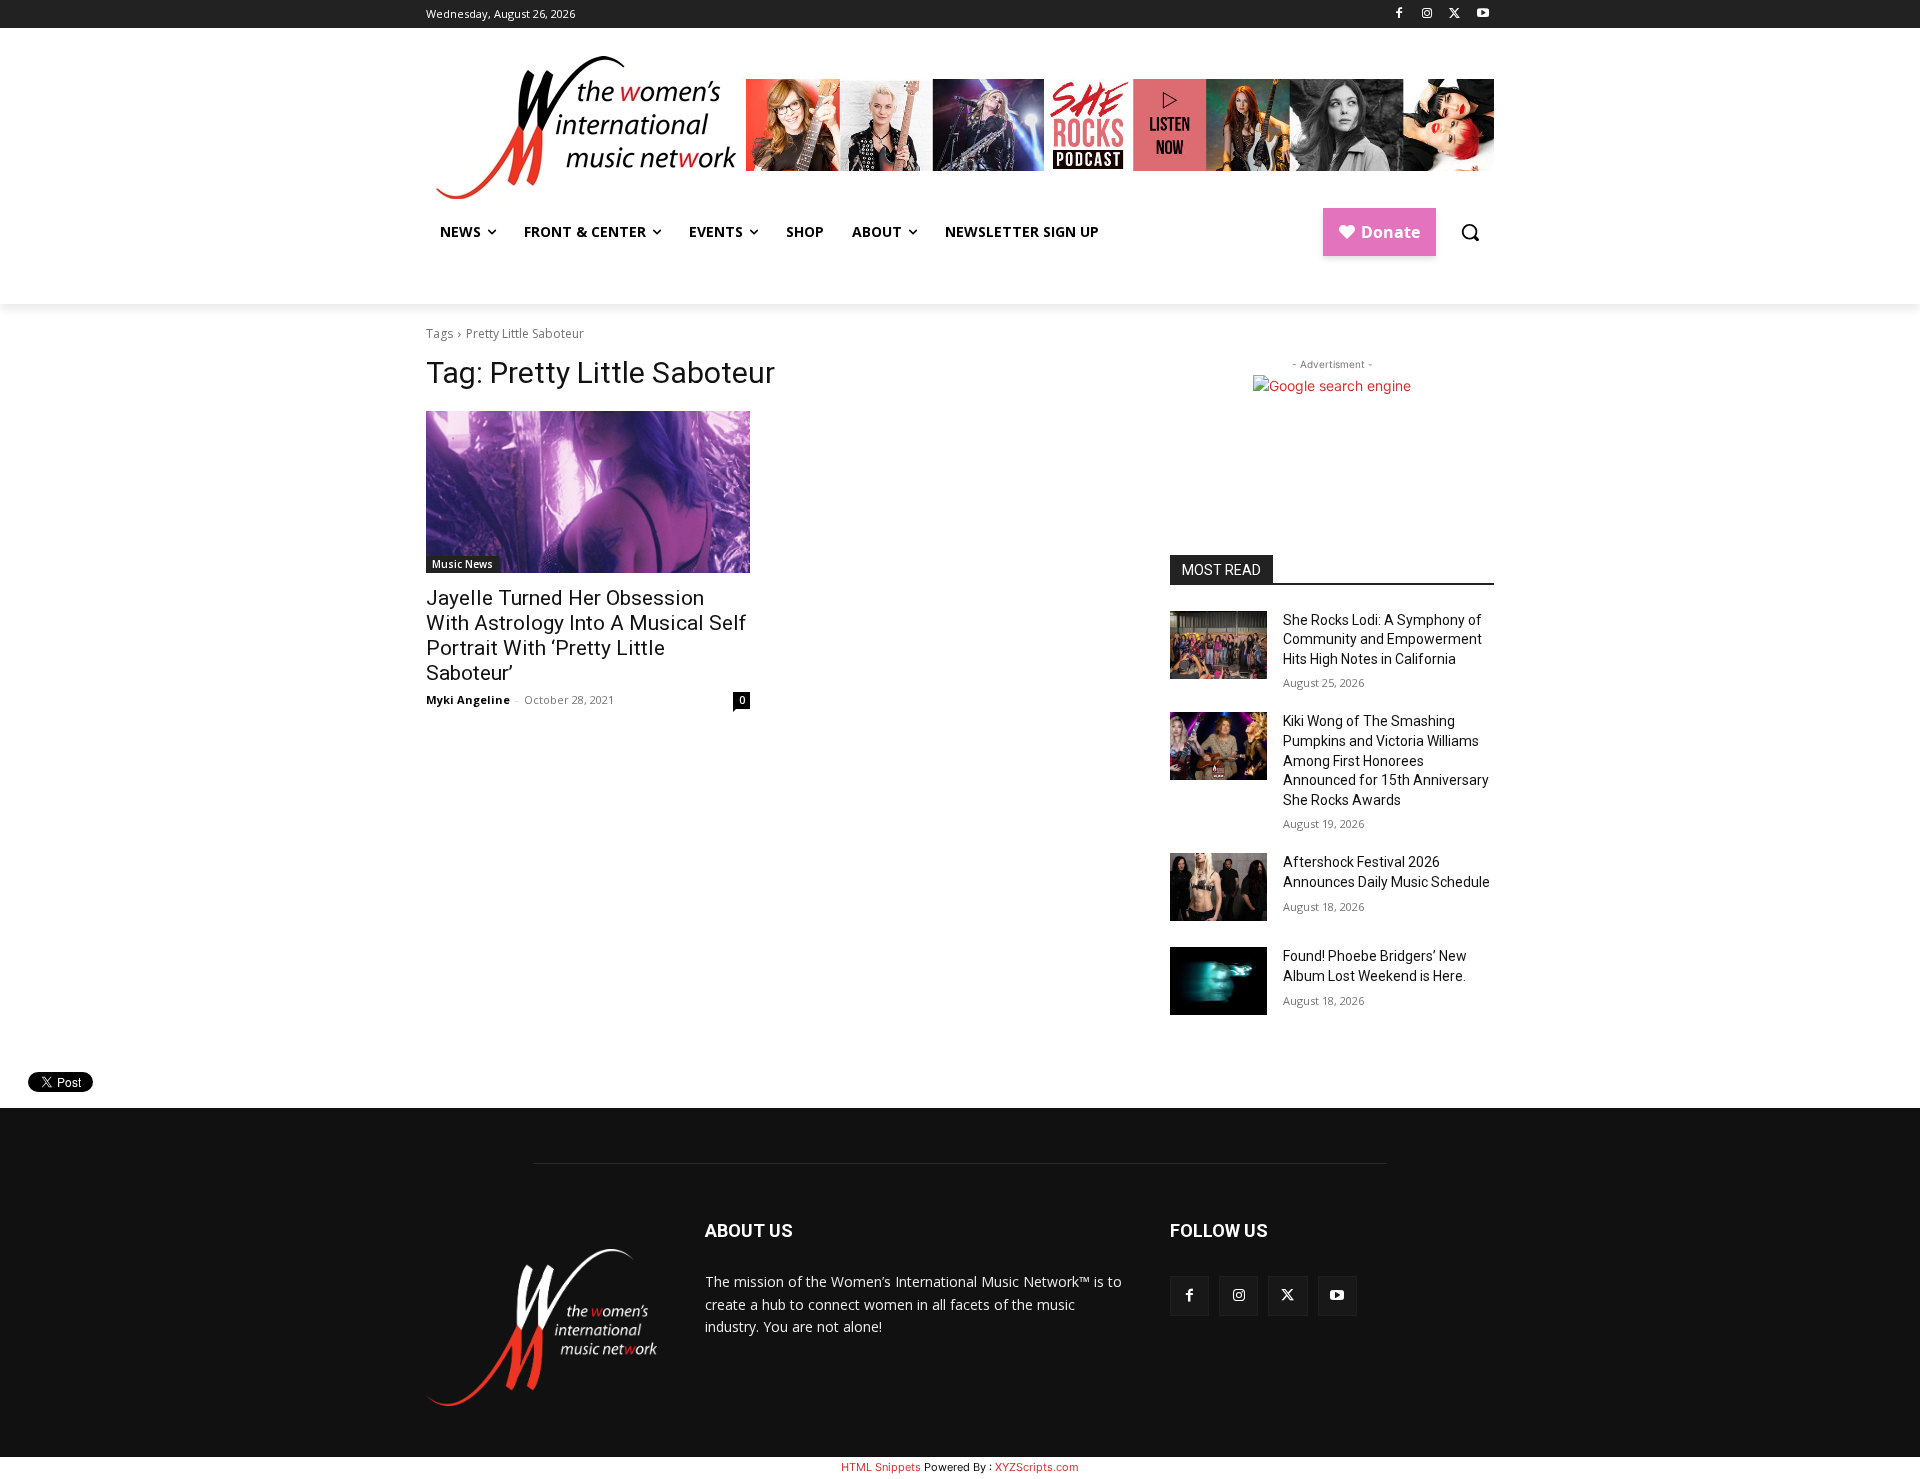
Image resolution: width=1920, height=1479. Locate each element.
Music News (462, 564)
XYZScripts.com (1037, 1467)
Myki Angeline (468, 699)
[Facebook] (1399, 14)
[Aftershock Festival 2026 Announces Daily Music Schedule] (1218, 887)
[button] (1470, 232)
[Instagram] (1427, 14)
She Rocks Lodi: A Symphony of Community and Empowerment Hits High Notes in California (1382, 639)
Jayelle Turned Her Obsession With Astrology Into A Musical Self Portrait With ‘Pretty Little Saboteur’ (586, 635)
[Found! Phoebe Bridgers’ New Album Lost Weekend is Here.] (1218, 981)
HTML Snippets (881, 1467)
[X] (1454, 14)
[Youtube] (1482, 14)
